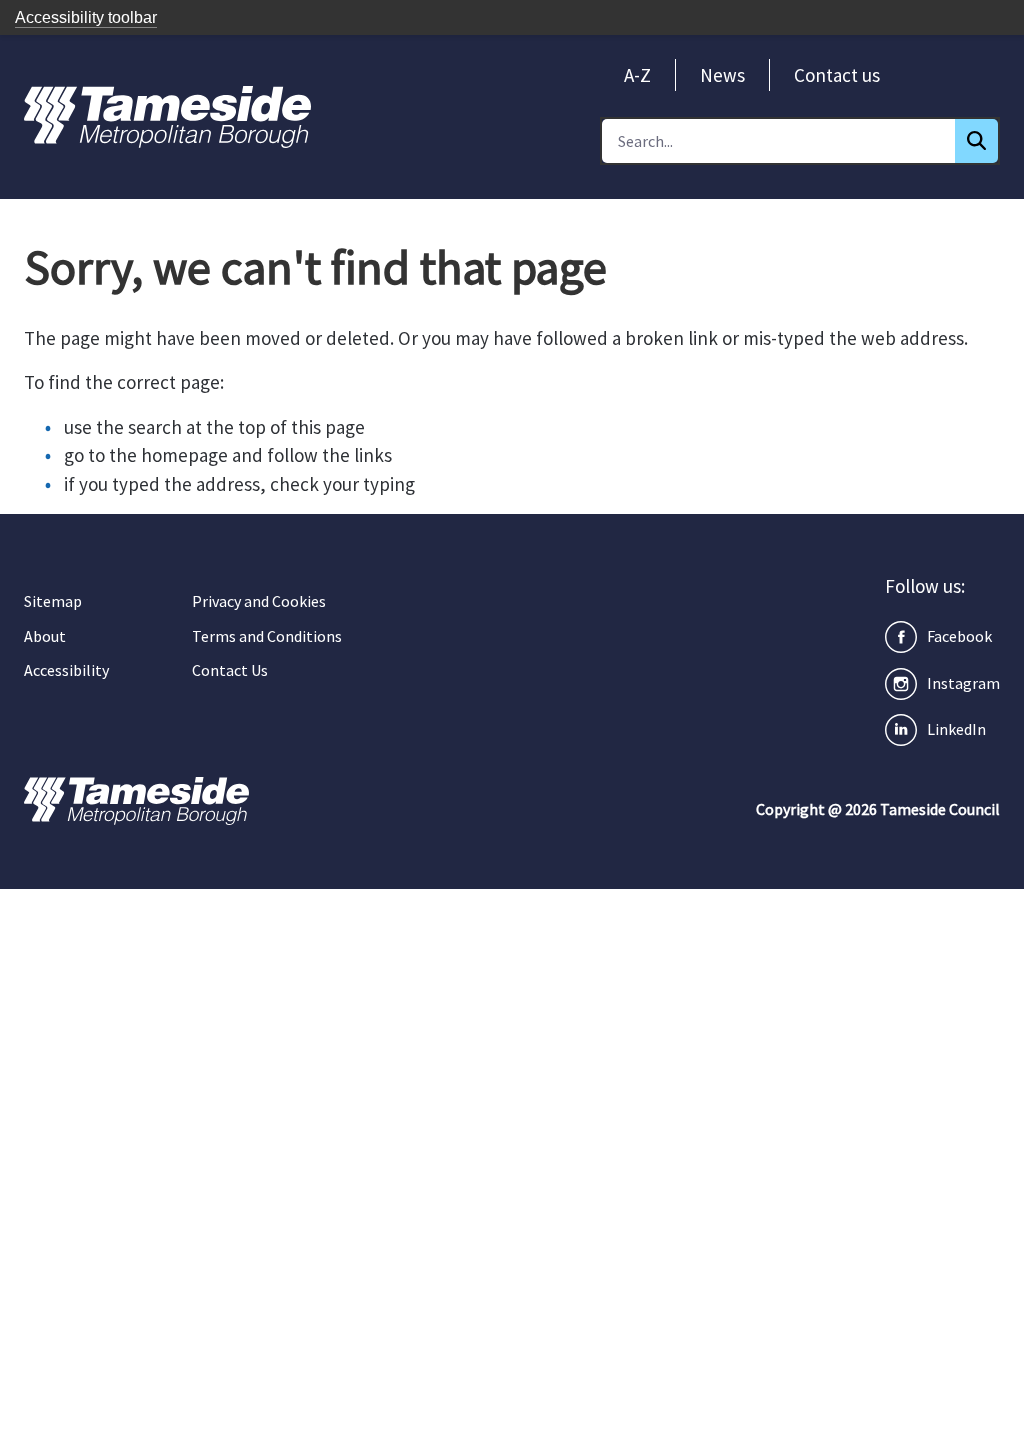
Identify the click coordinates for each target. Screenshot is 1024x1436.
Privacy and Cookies (259, 601)
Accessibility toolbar (86, 17)
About (45, 636)
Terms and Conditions (267, 636)
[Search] (976, 141)
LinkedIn (956, 729)
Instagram (963, 683)
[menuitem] (637, 75)
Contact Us (230, 670)
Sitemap (53, 601)
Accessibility (66, 670)
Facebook (959, 636)
